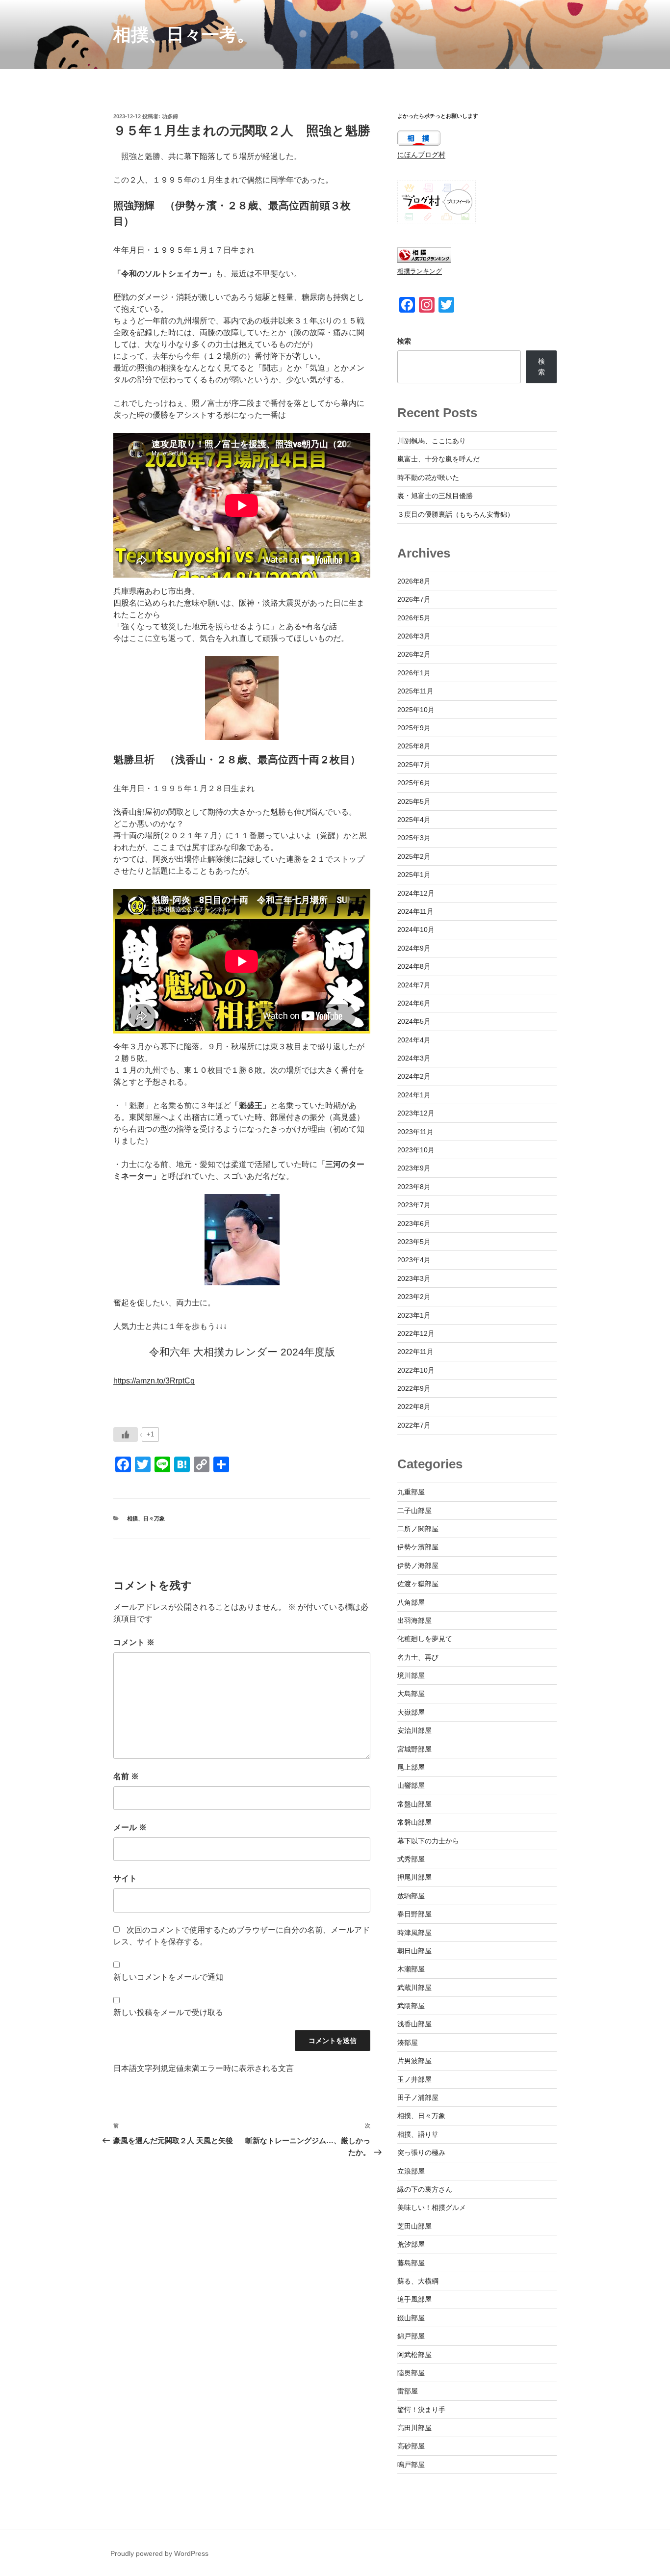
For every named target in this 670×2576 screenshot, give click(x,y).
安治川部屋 (414, 1730)
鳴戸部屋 (411, 2465)
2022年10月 (416, 1370)
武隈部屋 (411, 2006)
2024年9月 (414, 948)
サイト (125, 1878)
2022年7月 (414, 1425)
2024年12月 (416, 893)
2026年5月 (414, 618)
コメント (134, 1642)
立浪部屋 (411, 2171)
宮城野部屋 (414, 1749)
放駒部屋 (411, 1896)
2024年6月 (414, 1003)
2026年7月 (414, 599)
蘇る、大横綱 (418, 2281)
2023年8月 (414, 1187)
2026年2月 (414, 654)
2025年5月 (414, 801)
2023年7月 (414, 1205)
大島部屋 (411, 1694)
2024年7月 (414, 985)
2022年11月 (415, 1352)
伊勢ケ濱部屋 (418, 1547)
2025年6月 (414, 783)
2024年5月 (414, 1021)
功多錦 (170, 116)
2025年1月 (414, 875)
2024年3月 (414, 1058)
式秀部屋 (411, 1859)
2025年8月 (414, 746)
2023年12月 (416, 1113)
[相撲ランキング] (424, 260)
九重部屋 (411, 1492)
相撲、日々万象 (146, 1518)
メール (130, 1827)
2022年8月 (414, 1407)
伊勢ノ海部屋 (418, 1566)
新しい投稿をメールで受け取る (168, 2012)
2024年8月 (414, 966)
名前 (126, 1776)
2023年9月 (414, 1168)
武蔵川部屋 (414, 1988)
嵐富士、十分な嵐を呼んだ (438, 459)
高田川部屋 (414, 2428)
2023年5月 (414, 1242)
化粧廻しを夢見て (425, 1639)
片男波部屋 (414, 2061)
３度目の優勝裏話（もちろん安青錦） (456, 514)
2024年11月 (415, 911)
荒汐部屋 (411, 2244)
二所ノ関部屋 (418, 1529)
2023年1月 (414, 1315)
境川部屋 (411, 1675)
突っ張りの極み (421, 2152)
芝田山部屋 (414, 2226)
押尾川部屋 (414, 1877)
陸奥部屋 (411, 2373)
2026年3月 (414, 636)
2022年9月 (414, 1388)
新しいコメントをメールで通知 (168, 1977)
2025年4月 (414, 820)
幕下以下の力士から (428, 1841)
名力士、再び (418, 1657)
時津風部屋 (414, 1933)
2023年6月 (414, 1223)
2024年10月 (416, 929)
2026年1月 (414, 673)
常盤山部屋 (414, 1804)
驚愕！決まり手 (421, 2410)
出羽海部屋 (414, 1620)
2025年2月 (414, 856)
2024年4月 (414, 1040)
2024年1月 (414, 1095)
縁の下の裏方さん (425, 2189)
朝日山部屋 (414, 1951)
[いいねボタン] (126, 1434)
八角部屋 (411, 1602)
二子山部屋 (414, 1511)
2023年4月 (414, 1260)
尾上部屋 (411, 1767)
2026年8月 (414, 581)
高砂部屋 (411, 2446)
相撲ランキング (420, 271)
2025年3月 (414, 838)
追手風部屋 (414, 2299)
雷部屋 (408, 2391)
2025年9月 (414, 728)
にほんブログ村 (421, 155)
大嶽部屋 (411, 1712)
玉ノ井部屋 (414, 2079)
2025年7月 (414, 765)
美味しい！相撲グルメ (432, 2207)
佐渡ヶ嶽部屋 (418, 1584)
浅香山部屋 (414, 2024)
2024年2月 (414, 1076)
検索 (404, 341)
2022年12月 (416, 1333)
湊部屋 (408, 2043)
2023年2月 (414, 1297)
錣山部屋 (411, 2318)
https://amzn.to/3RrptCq (154, 1381)
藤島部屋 (411, 2263)
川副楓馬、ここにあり (432, 441)
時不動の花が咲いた (428, 478)
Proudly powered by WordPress (159, 2553)
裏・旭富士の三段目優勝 (435, 496)
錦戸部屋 (411, 2336)
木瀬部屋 (411, 1969)
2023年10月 (416, 1150)
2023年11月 (415, 1132)
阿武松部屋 (414, 2355)
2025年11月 (415, 691)
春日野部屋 (414, 1914)
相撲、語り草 (418, 2134)
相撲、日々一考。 (184, 35)
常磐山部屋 (414, 1822)
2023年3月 (414, 1278)
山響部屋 (411, 1785)
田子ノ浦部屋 (418, 2098)
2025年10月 (416, 710)
